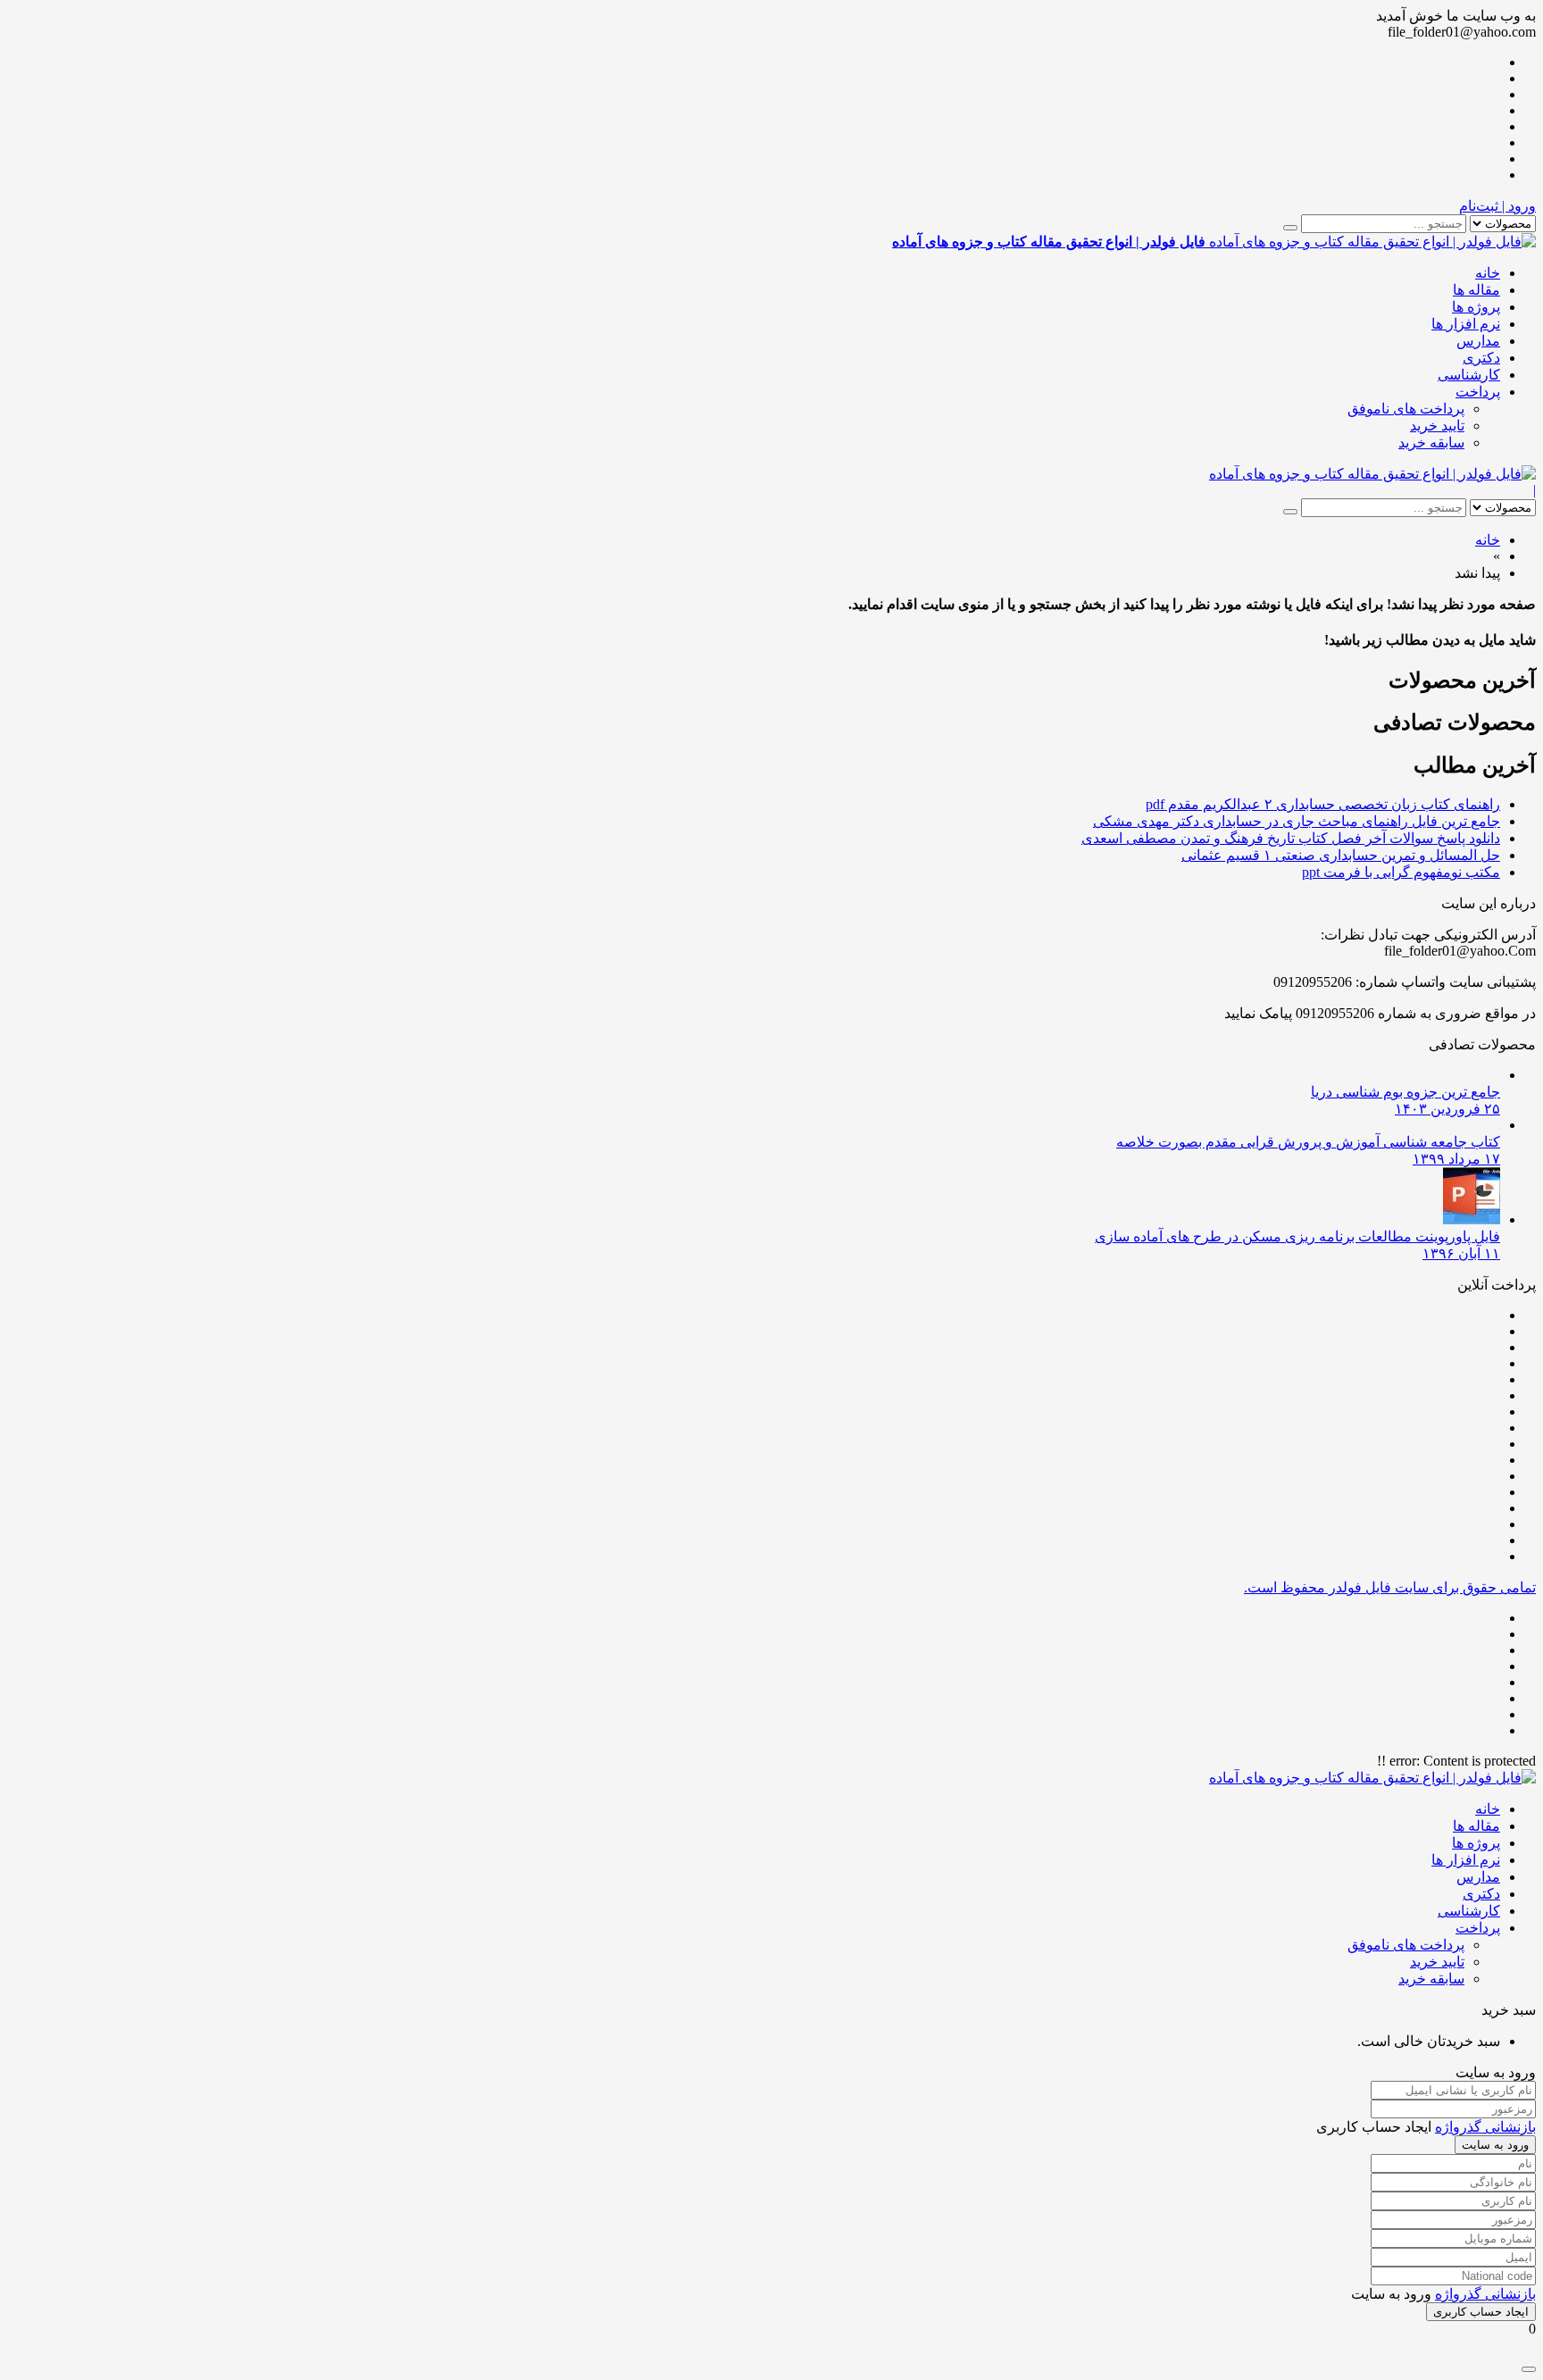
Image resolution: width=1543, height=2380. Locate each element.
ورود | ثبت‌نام (1497, 206)
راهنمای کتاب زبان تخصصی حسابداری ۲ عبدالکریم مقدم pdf (1323, 804)
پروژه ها (1476, 307)
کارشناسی (1469, 375)
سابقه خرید (1431, 443)
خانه (1488, 273)
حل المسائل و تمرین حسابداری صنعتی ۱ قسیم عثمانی (1341, 855)
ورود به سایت (1495, 2145)
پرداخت (1478, 392)
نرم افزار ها (1466, 324)
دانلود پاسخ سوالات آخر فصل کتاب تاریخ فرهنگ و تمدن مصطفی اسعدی (1291, 838)
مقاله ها (1476, 290)
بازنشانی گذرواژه (1485, 2127)
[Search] (1290, 228)
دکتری (1481, 358)
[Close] (1529, 2369)
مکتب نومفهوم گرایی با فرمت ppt (1401, 872)
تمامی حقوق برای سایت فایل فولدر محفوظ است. (1390, 1587)
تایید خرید (1437, 426)
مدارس (1478, 341)
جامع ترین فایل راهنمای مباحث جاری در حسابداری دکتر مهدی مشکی (1297, 821)
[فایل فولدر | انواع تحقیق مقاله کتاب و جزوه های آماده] (1372, 474)
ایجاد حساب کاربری (1481, 2312)
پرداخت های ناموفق (1406, 409)
